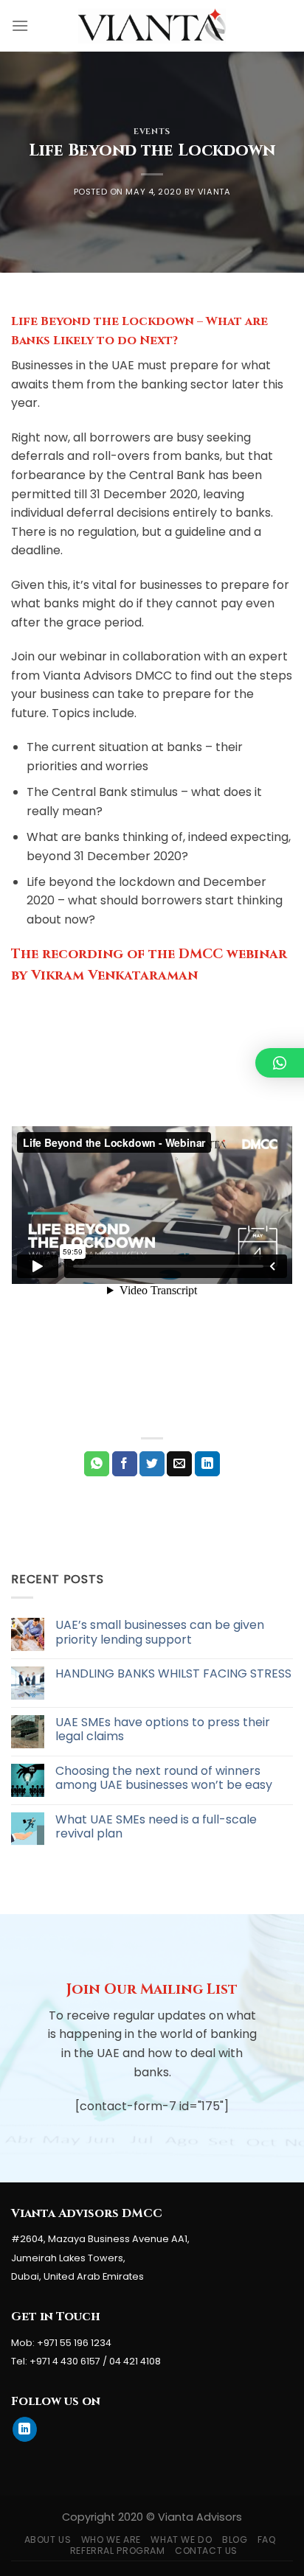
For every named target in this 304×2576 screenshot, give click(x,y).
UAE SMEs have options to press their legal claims (163, 1729)
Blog (235, 2540)
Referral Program (118, 2551)
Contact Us (206, 2551)
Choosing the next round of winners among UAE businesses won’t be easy (164, 1778)
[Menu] (20, 25)
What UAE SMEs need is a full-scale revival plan (156, 1826)
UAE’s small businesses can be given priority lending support (160, 1632)
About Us (48, 2540)
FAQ (267, 2540)
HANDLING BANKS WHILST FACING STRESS (173, 1673)
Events (152, 132)
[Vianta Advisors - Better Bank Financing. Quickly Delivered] (152, 25)
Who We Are (111, 2540)
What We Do (181, 2540)
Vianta (214, 192)
